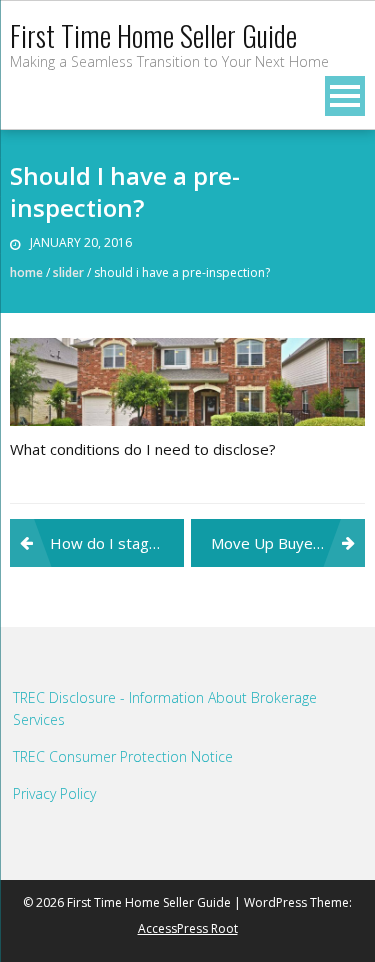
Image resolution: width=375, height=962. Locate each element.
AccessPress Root (188, 928)
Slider (68, 272)
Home (26, 272)
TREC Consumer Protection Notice (123, 756)
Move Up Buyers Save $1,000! (288, 543)
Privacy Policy (54, 793)
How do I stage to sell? (117, 543)
